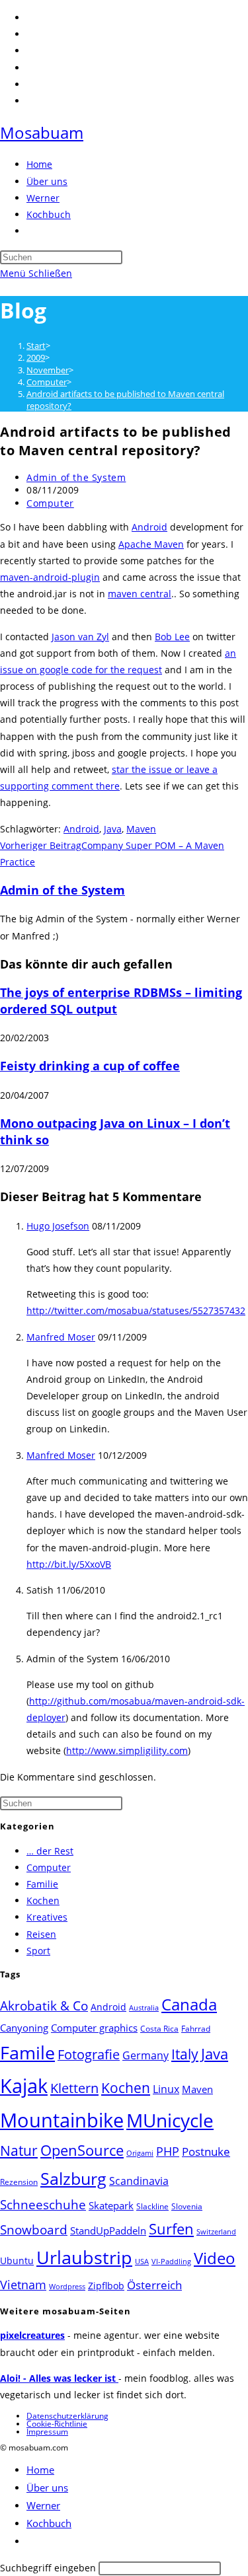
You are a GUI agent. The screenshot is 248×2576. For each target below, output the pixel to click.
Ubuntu (17, 2261)
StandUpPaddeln (108, 2230)
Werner (43, 2505)
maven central (140, 594)
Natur (19, 2150)
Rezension (19, 2182)
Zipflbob (106, 2286)
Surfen (171, 2229)
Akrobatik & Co (44, 2006)
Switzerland (216, 2232)
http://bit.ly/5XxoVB (69, 1564)
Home (40, 2470)
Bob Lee (172, 637)
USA (142, 2262)
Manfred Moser (61, 1337)
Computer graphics (94, 2028)
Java (113, 829)
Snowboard (34, 2229)
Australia (144, 2008)
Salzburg (73, 2178)
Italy (185, 2054)
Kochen (43, 1900)
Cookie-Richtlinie (57, 2424)
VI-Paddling (171, 2262)
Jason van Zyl (80, 637)
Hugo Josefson (58, 1226)
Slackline (152, 2206)
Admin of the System (76, 477)
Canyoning (24, 2028)
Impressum (47, 2432)
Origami (140, 2153)
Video (215, 2258)
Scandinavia (139, 2181)
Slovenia (187, 2206)
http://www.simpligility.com (127, 1750)
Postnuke (206, 2152)
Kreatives (47, 1917)
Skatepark (111, 2205)
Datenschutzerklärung (67, 2416)
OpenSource (82, 2150)
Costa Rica (159, 2029)
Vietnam (23, 2285)
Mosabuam (42, 132)
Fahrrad (196, 2029)
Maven (141, 829)
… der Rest (50, 1851)
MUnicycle (170, 2120)
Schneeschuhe (43, 2205)
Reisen (41, 1934)
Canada (189, 2004)
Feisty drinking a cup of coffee (90, 1066)
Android (149, 527)
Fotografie (89, 2054)
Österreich (154, 2285)
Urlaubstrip (84, 2258)
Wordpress (67, 2287)
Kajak (24, 2085)
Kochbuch (49, 2523)
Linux (166, 2089)
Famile (27, 2052)
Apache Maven (151, 544)
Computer (50, 503)
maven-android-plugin (50, 577)
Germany (145, 2055)
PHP (168, 2151)
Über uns (47, 2487)
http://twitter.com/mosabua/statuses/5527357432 (136, 1310)
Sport (38, 1951)
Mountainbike (62, 2120)
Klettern (74, 2088)
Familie (42, 1884)
